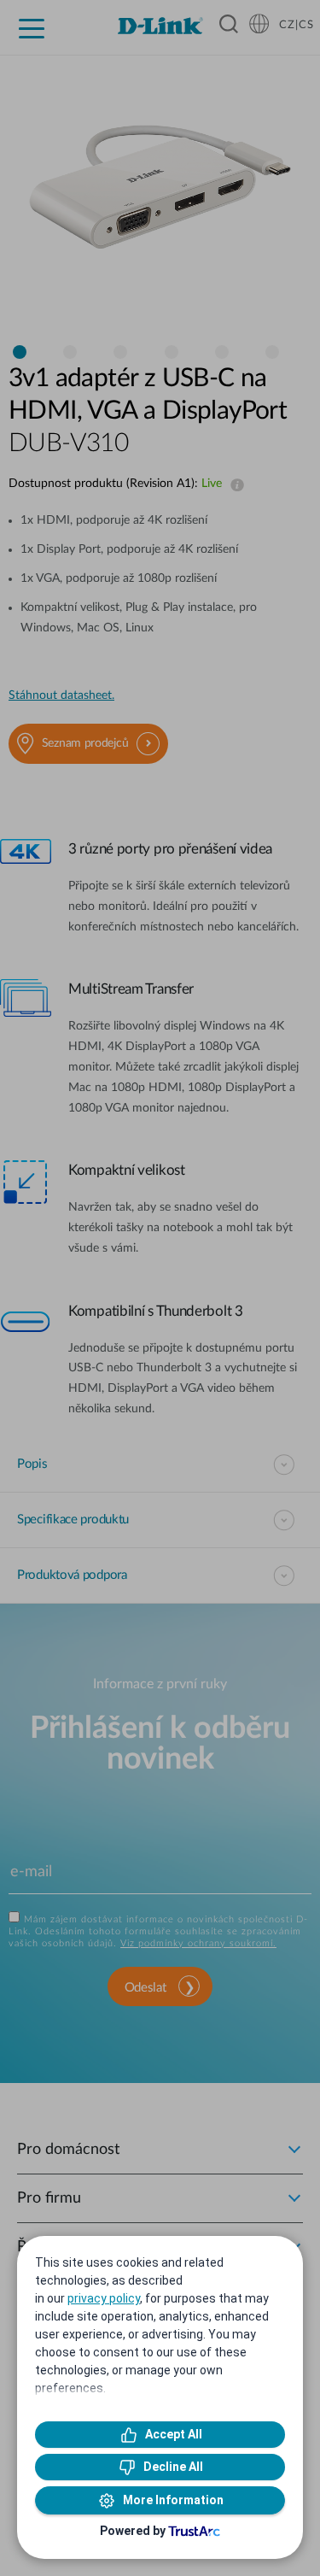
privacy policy (104, 2298)
